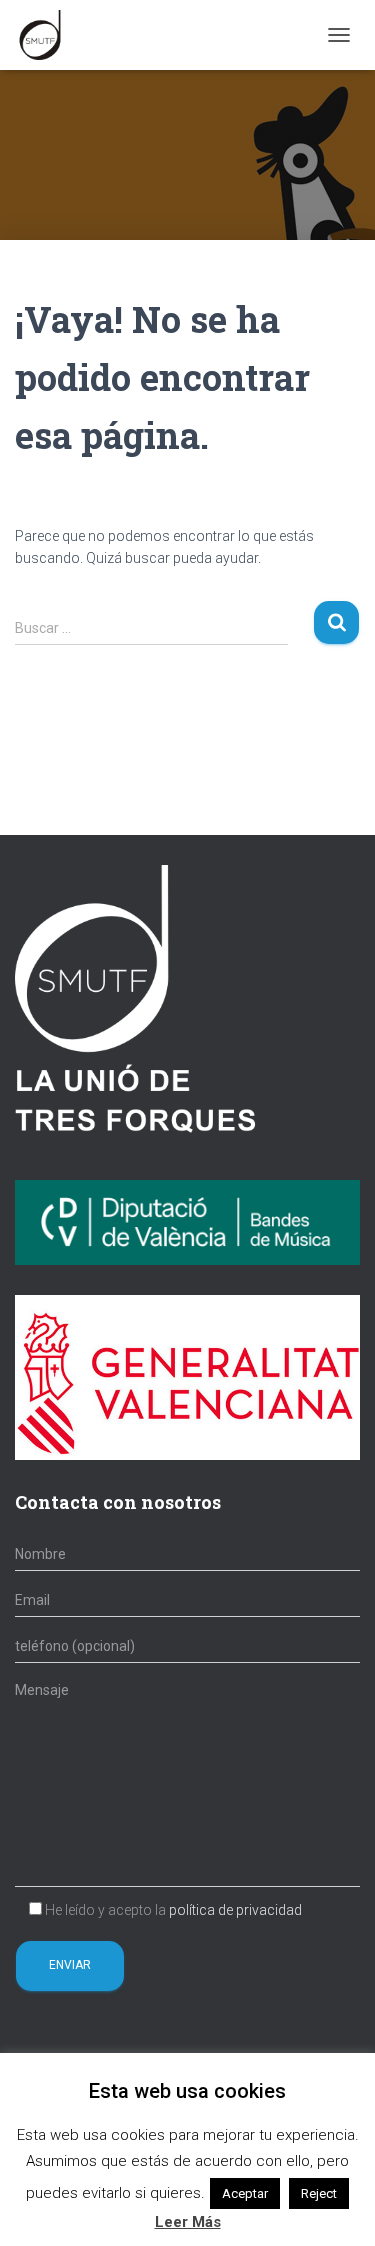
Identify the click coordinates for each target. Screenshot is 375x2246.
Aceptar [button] (245, 2193)
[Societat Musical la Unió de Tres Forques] (47, 35)
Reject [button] (319, 2193)
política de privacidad (235, 1910)
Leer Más (188, 2222)
